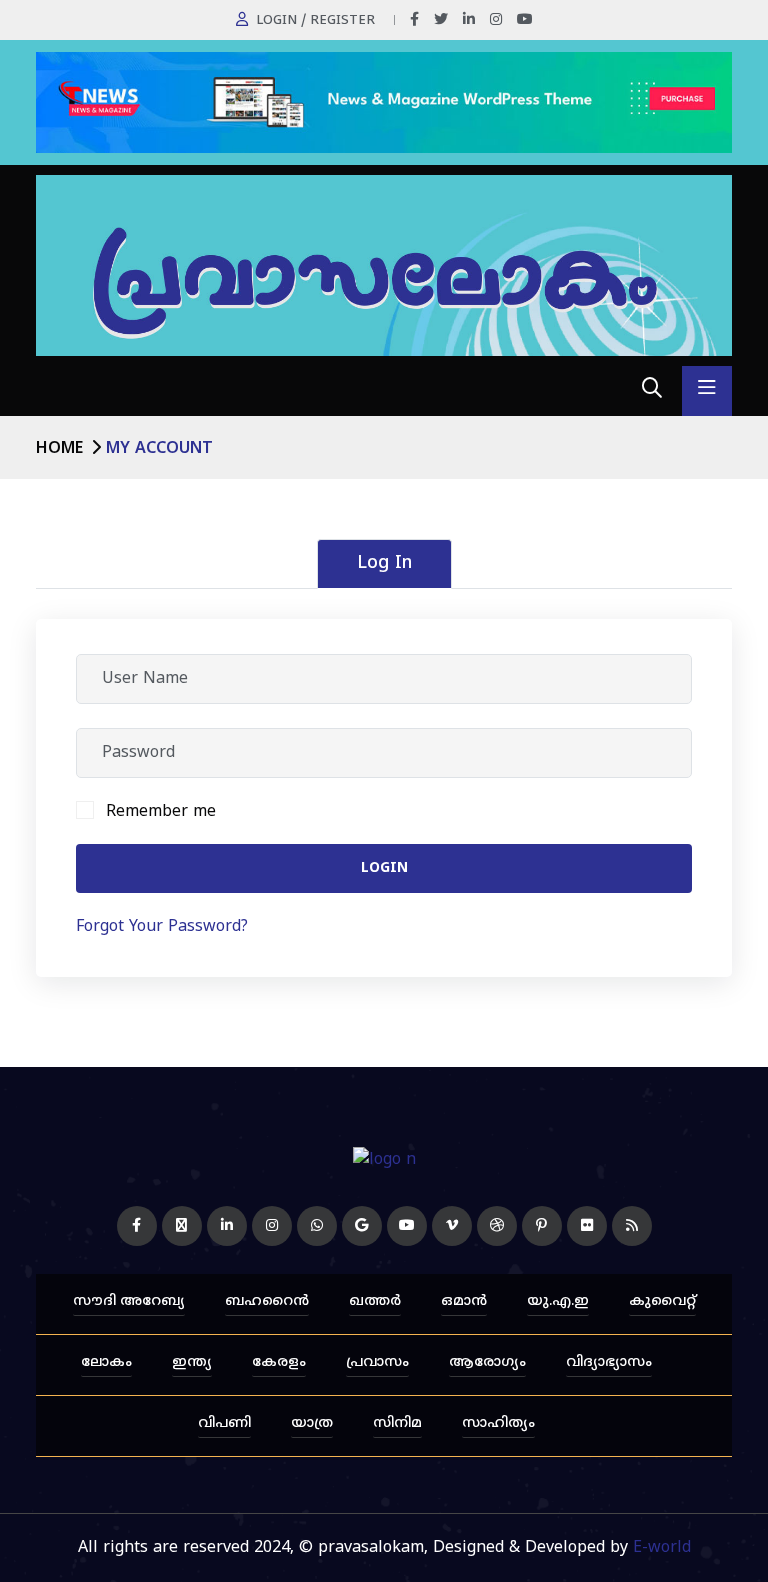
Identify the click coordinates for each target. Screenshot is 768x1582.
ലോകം (106, 1362)
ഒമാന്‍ (464, 1301)
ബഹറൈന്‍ (267, 1301)
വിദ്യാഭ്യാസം (609, 1362)
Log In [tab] (384, 563)
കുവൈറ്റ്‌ (662, 1301)
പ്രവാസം (377, 1362)
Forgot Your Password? (162, 927)
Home (59, 449)
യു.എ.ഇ (558, 1301)
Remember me (161, 812)
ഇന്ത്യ (192, 1362)
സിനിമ (397, 1423)
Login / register (315, 21)
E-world (662, 1548)
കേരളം (279, 1362)
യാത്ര (312, 1423)
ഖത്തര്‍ (375, 1301)
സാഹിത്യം (498, 1423)
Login (384, 868)
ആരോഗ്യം (487, 1362)
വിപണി (224, 1423)
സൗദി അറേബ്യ (129, 1301)
